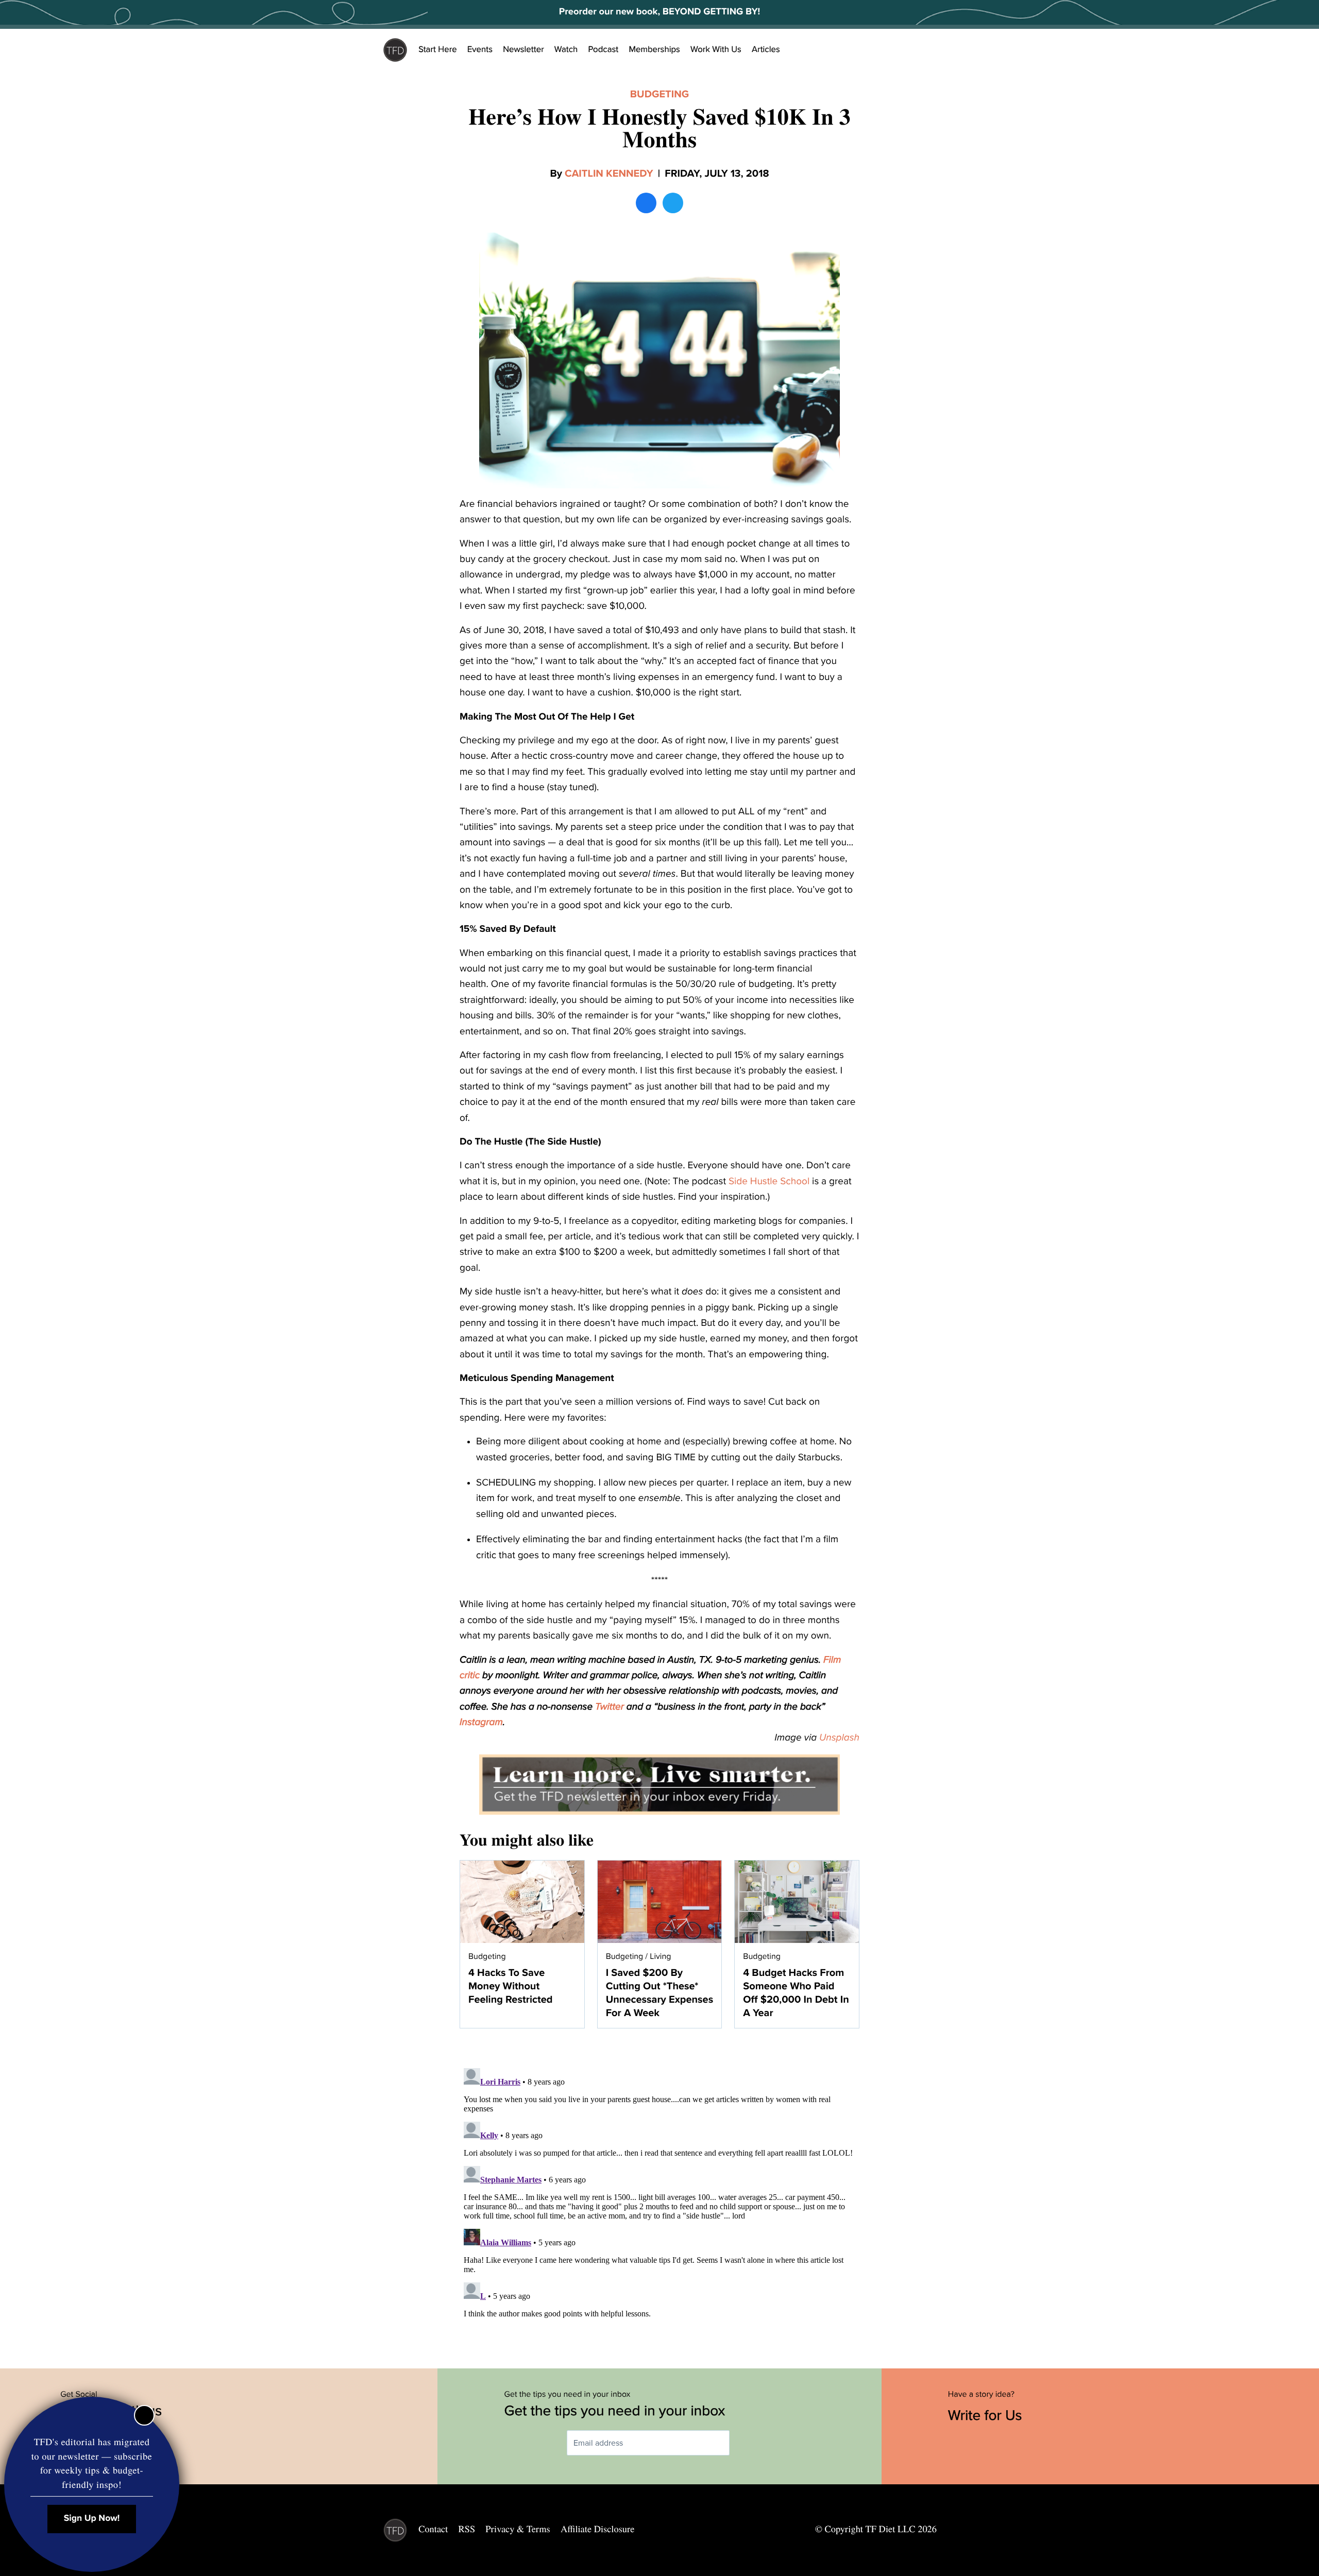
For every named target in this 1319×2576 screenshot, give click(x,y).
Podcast (603, 49)
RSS (467, 2529)
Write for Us (987, 2415)
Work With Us (716, 49)
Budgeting (659, 94)
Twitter (610, 1707)
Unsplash (839, 1738)
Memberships (654, 49)
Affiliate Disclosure (597, 2529)
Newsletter (523, 49)
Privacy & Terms (518, 2529)
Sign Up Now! (92, 2519)
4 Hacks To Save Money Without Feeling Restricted (510, 1986)
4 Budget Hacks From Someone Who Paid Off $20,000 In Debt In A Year (796, 1993)
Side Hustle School (769, 1182)
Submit (745, 2443)
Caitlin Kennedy (609, 174)
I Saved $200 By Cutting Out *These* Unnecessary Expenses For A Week (660, 1993)
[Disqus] (659, 2193)
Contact (433, 2529)
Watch (566, 49)
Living (660, 1956)
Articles (766, 49)
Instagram (481, 1722)
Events (480, 49)
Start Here (438, 49)
